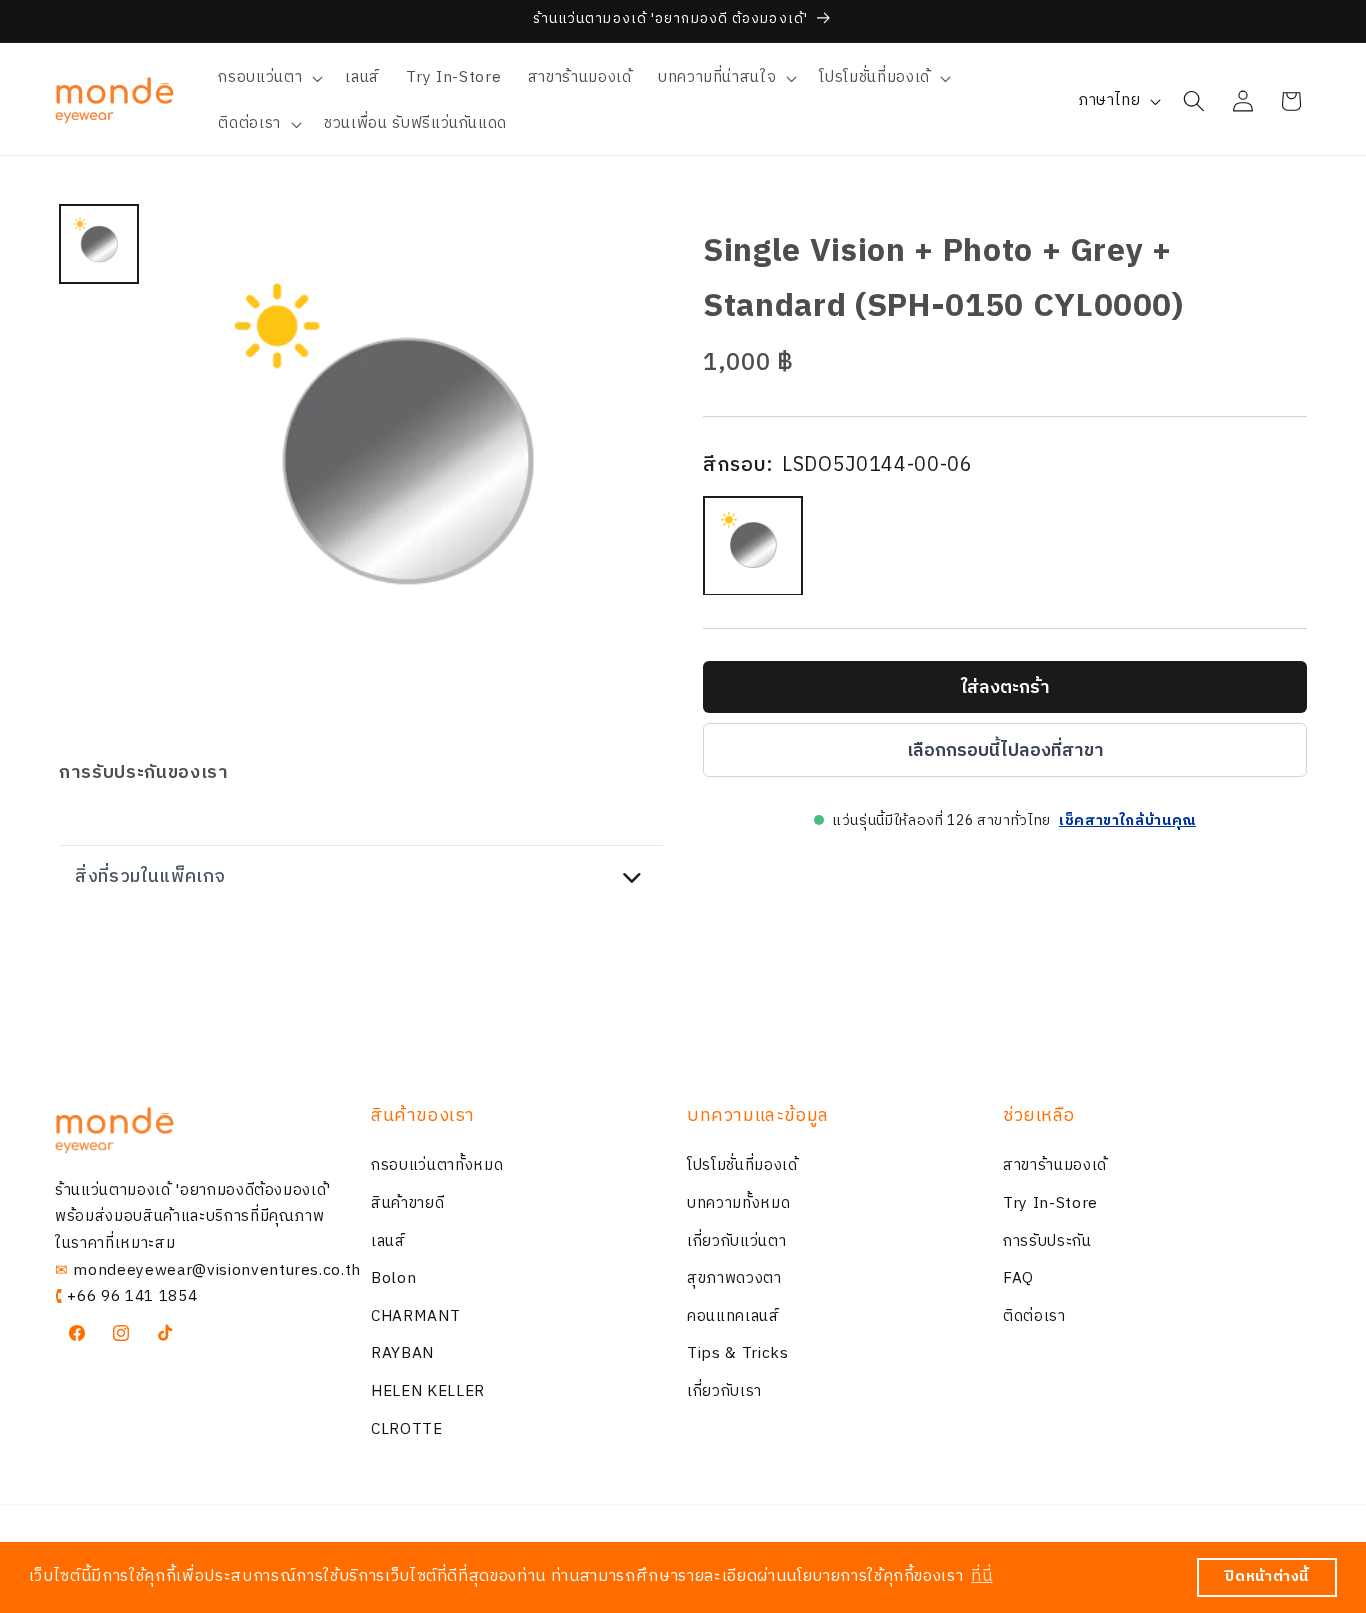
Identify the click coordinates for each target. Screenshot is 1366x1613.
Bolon (393, 1278)
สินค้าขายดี (407, 1203)
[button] (268, 78)
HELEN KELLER (428, 1391)
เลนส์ (388, 1241)
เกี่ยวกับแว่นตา (736, 1241)
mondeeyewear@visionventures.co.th (217, 1270)
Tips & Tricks (738, 1354)
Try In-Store (1050, 1203)
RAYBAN (402, 1354)
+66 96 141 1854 (132, 1296)
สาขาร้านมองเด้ (1055, 1166)
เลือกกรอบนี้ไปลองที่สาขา (1005, 750)
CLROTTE (407, 1429)
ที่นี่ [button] (981, 1576)
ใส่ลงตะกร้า (1005, 687)
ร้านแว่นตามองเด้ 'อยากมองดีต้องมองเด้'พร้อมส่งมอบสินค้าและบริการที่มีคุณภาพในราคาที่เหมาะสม (193, 1217)
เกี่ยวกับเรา (724, 1391)
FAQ (1018, 1278)
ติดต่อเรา (1034, 1316)
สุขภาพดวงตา (734, 1278)
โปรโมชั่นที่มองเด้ (742, 1166)
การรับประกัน (1047, 1241)
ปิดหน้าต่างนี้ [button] (1267, 1577)
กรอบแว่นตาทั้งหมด (437, 1166)
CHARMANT (415, 1316)
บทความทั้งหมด (738, 1203)
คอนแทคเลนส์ (733, 1316)
